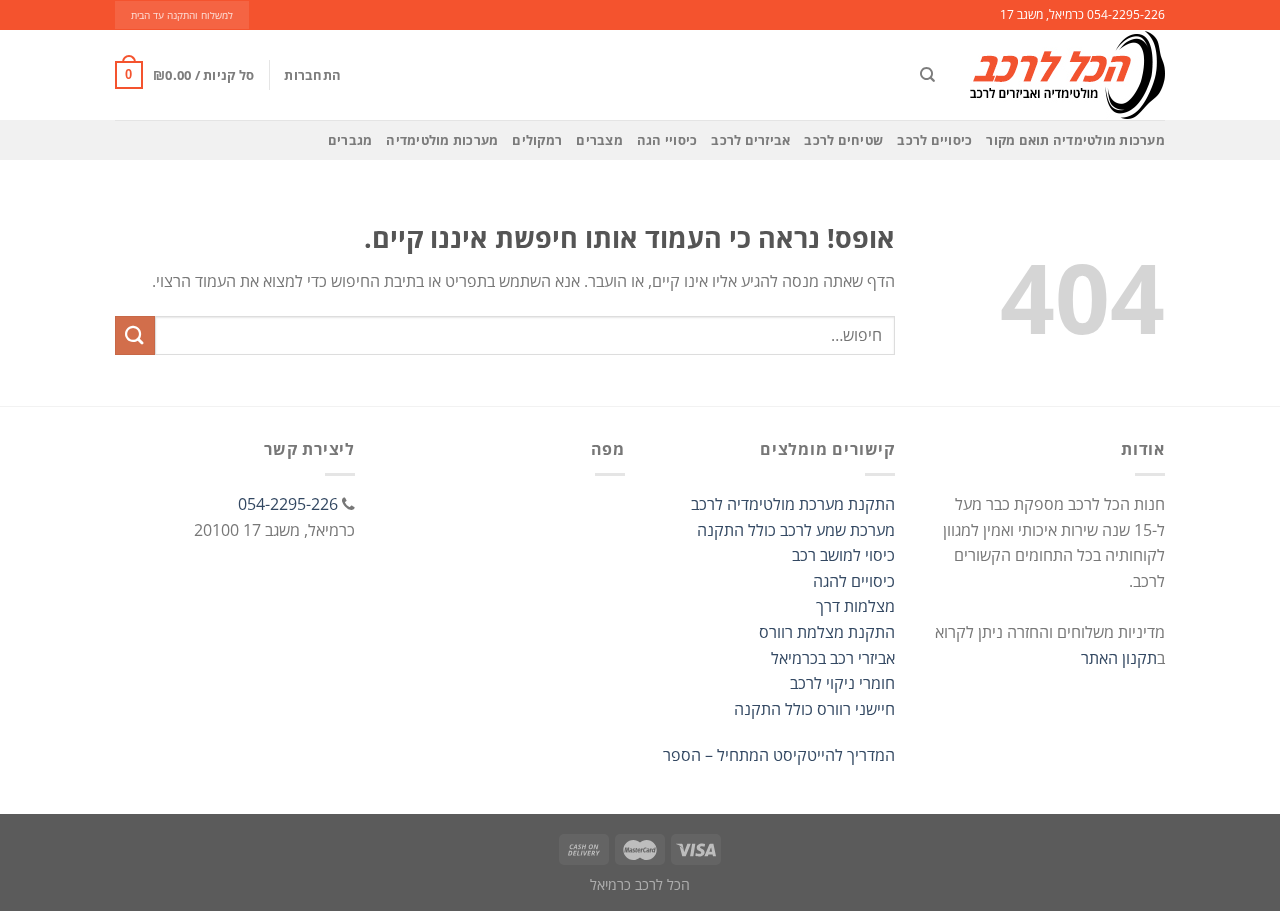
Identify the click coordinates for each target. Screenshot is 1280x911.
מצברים (599, 140)
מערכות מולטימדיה (442, 140)
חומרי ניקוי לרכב (842, 683)
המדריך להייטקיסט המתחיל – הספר (779, 755)
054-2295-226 (288, 504)
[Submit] (135, 335)
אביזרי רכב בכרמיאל (833, 658)
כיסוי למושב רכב (843, 555)
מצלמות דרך (855, 606)
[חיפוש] (927, 75)
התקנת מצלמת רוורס (827, 632)
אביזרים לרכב (750, 140)
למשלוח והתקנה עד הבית (182, 15)
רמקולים (537, 140)
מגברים (350, 140)
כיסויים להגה (854, 581)
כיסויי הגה (667, 140)
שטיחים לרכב (843, 140)
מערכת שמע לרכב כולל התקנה (796, 530)
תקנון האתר (1119, 658)
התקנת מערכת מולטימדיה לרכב (793, 504)
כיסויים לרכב (934, 140)
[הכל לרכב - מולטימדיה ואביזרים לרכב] (1065, 75)
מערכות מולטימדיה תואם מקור (1075, 140)
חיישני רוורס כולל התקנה (814, 709)
